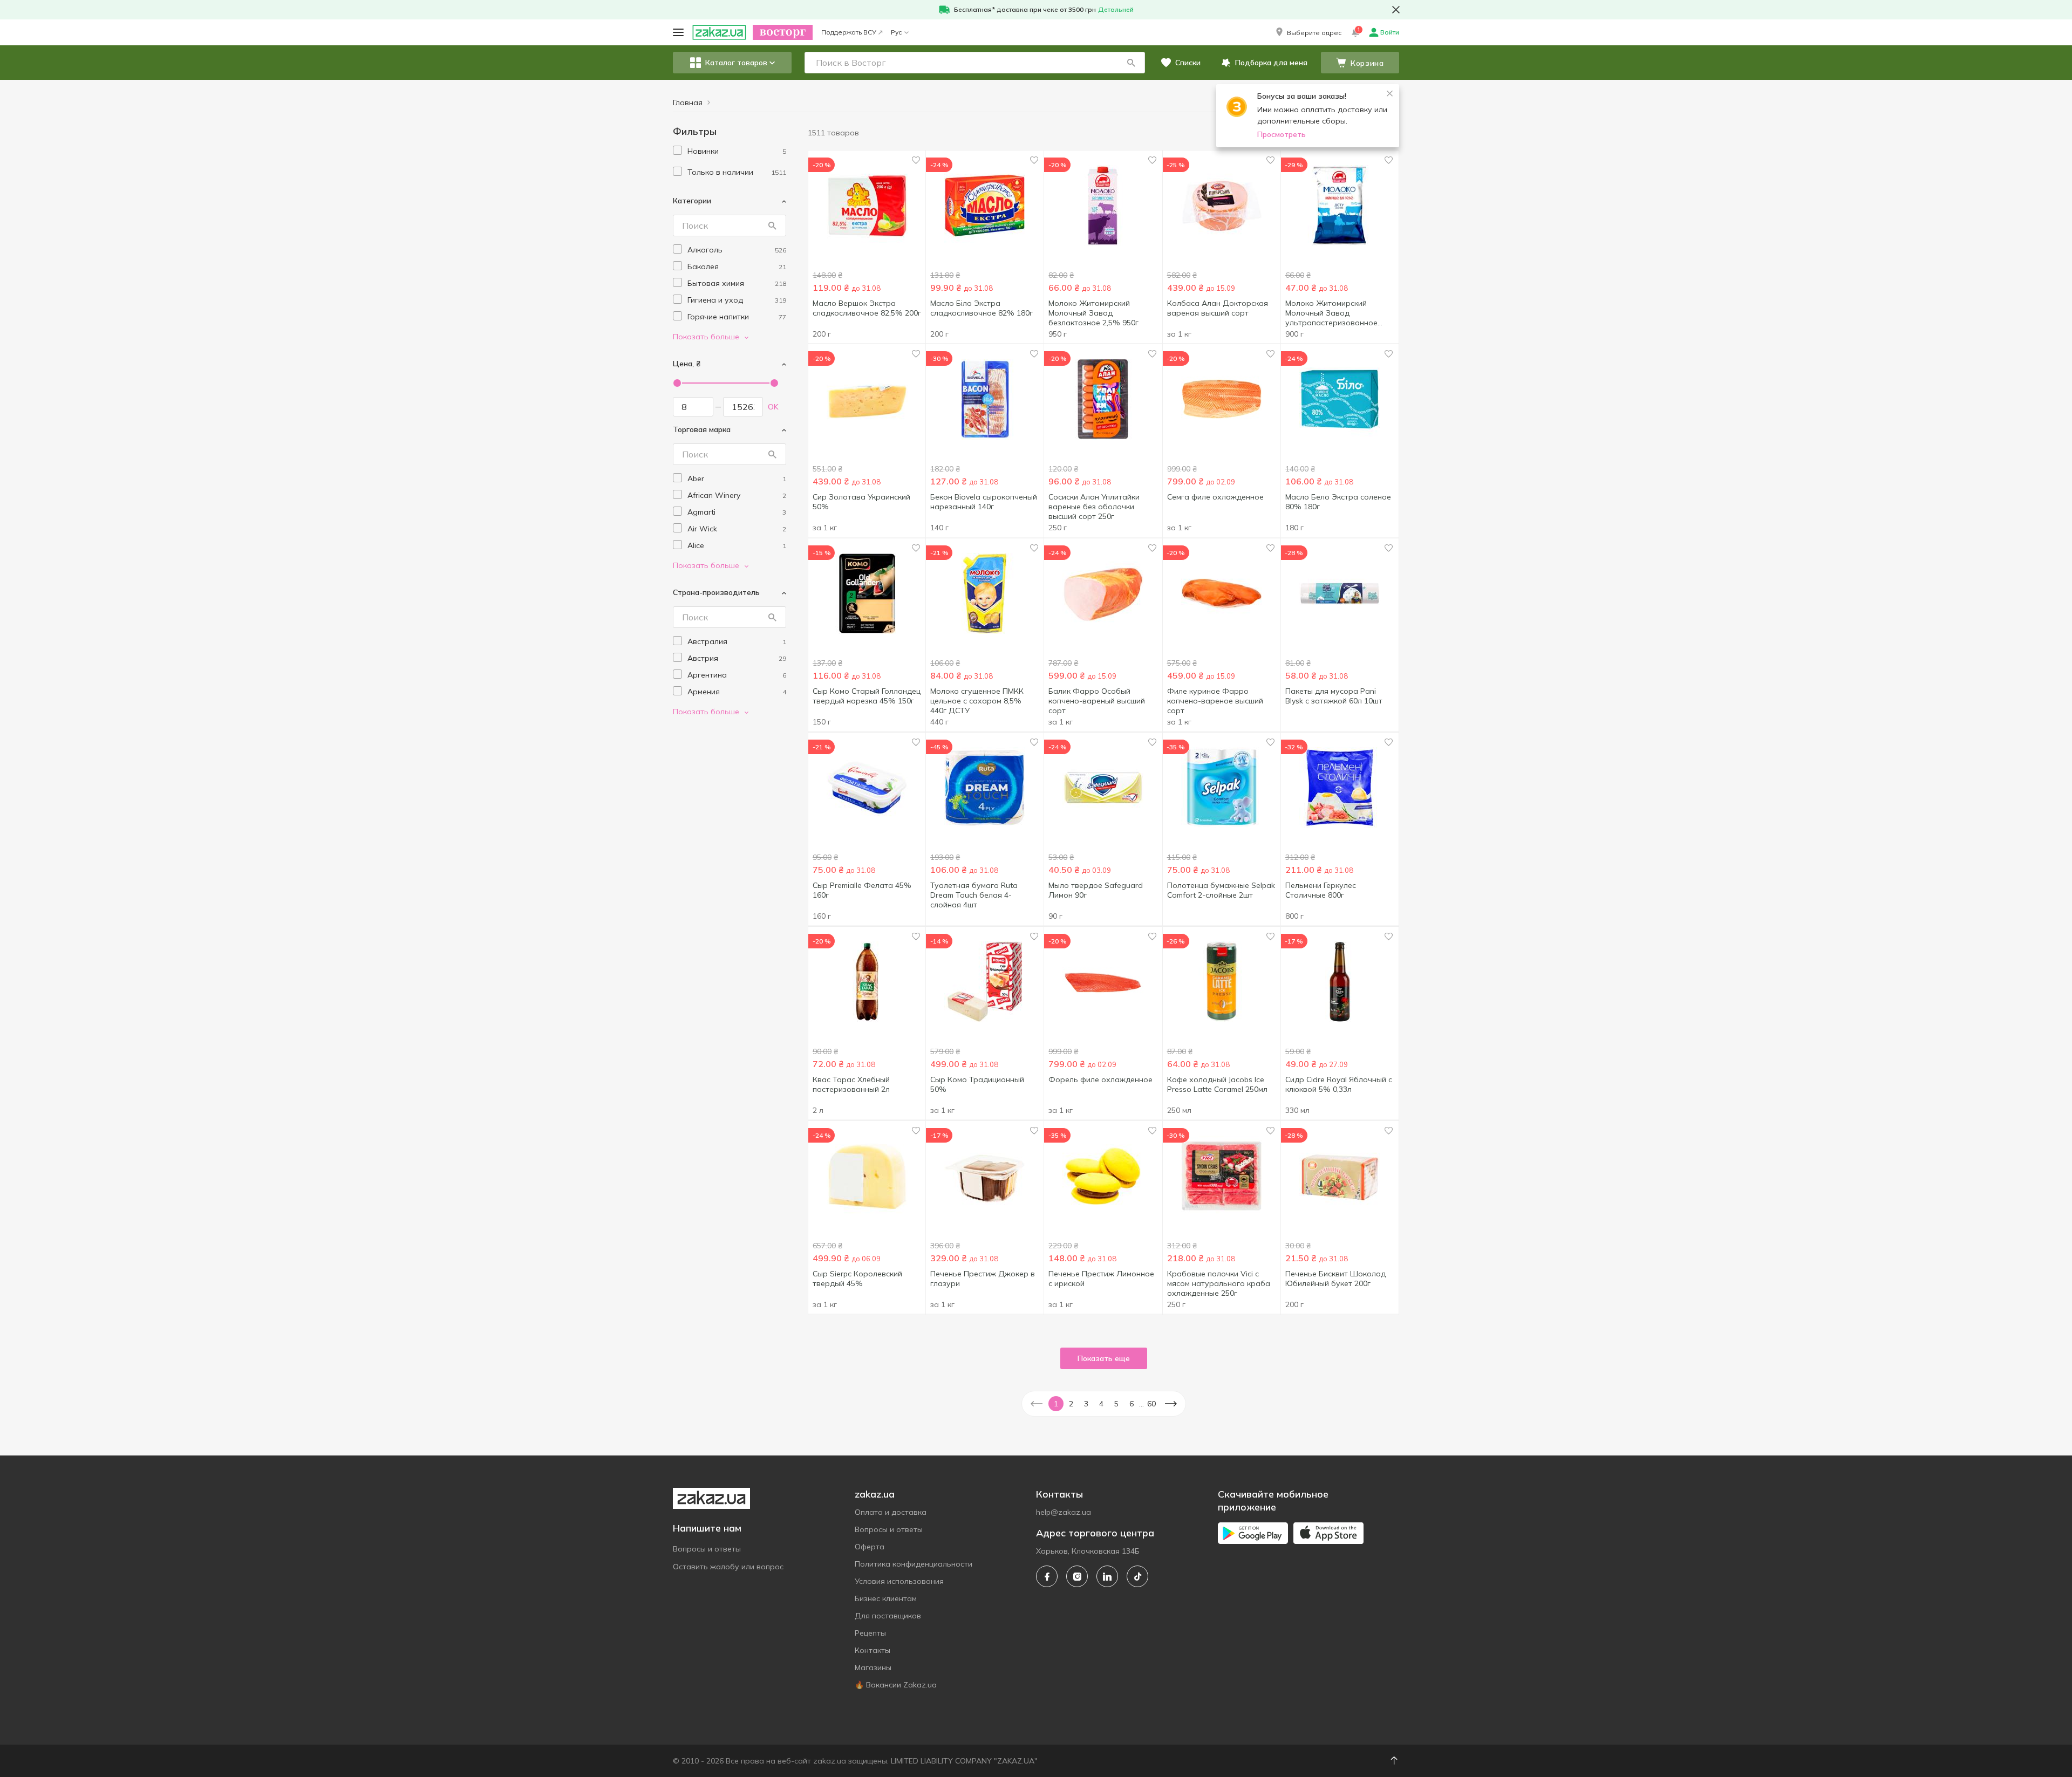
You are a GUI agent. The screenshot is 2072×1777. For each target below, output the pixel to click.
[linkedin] (1107, 1576)
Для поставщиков (888, 1616)
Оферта (870, 1547)
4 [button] (1101, 1404)
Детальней (1116, 9)
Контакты (873, 1650)
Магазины (873, 1667)
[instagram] (1077, 1576)
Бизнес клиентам (886, 1598)
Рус (896, 32)
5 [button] (1116, 1404)
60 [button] (1151, 1404)
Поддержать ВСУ (849, 32)
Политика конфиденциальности (914, 1564)
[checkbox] (677, 150)
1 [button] (1056, 1404)
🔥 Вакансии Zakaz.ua (896, 1685)
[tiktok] (1137, 1576)
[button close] (1396, 10)
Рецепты (870, 1633)
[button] (1308, 32)
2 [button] (1071, 1404)
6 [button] (1132, 1404)
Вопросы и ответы (707, 1549)
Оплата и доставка (891, 1512)
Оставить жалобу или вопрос (728, 1567)
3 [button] (1086, 1404)
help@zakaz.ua (1064, 1512)
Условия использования (899, 1581)
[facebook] (1047, 1576)
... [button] (1141, 1404)
